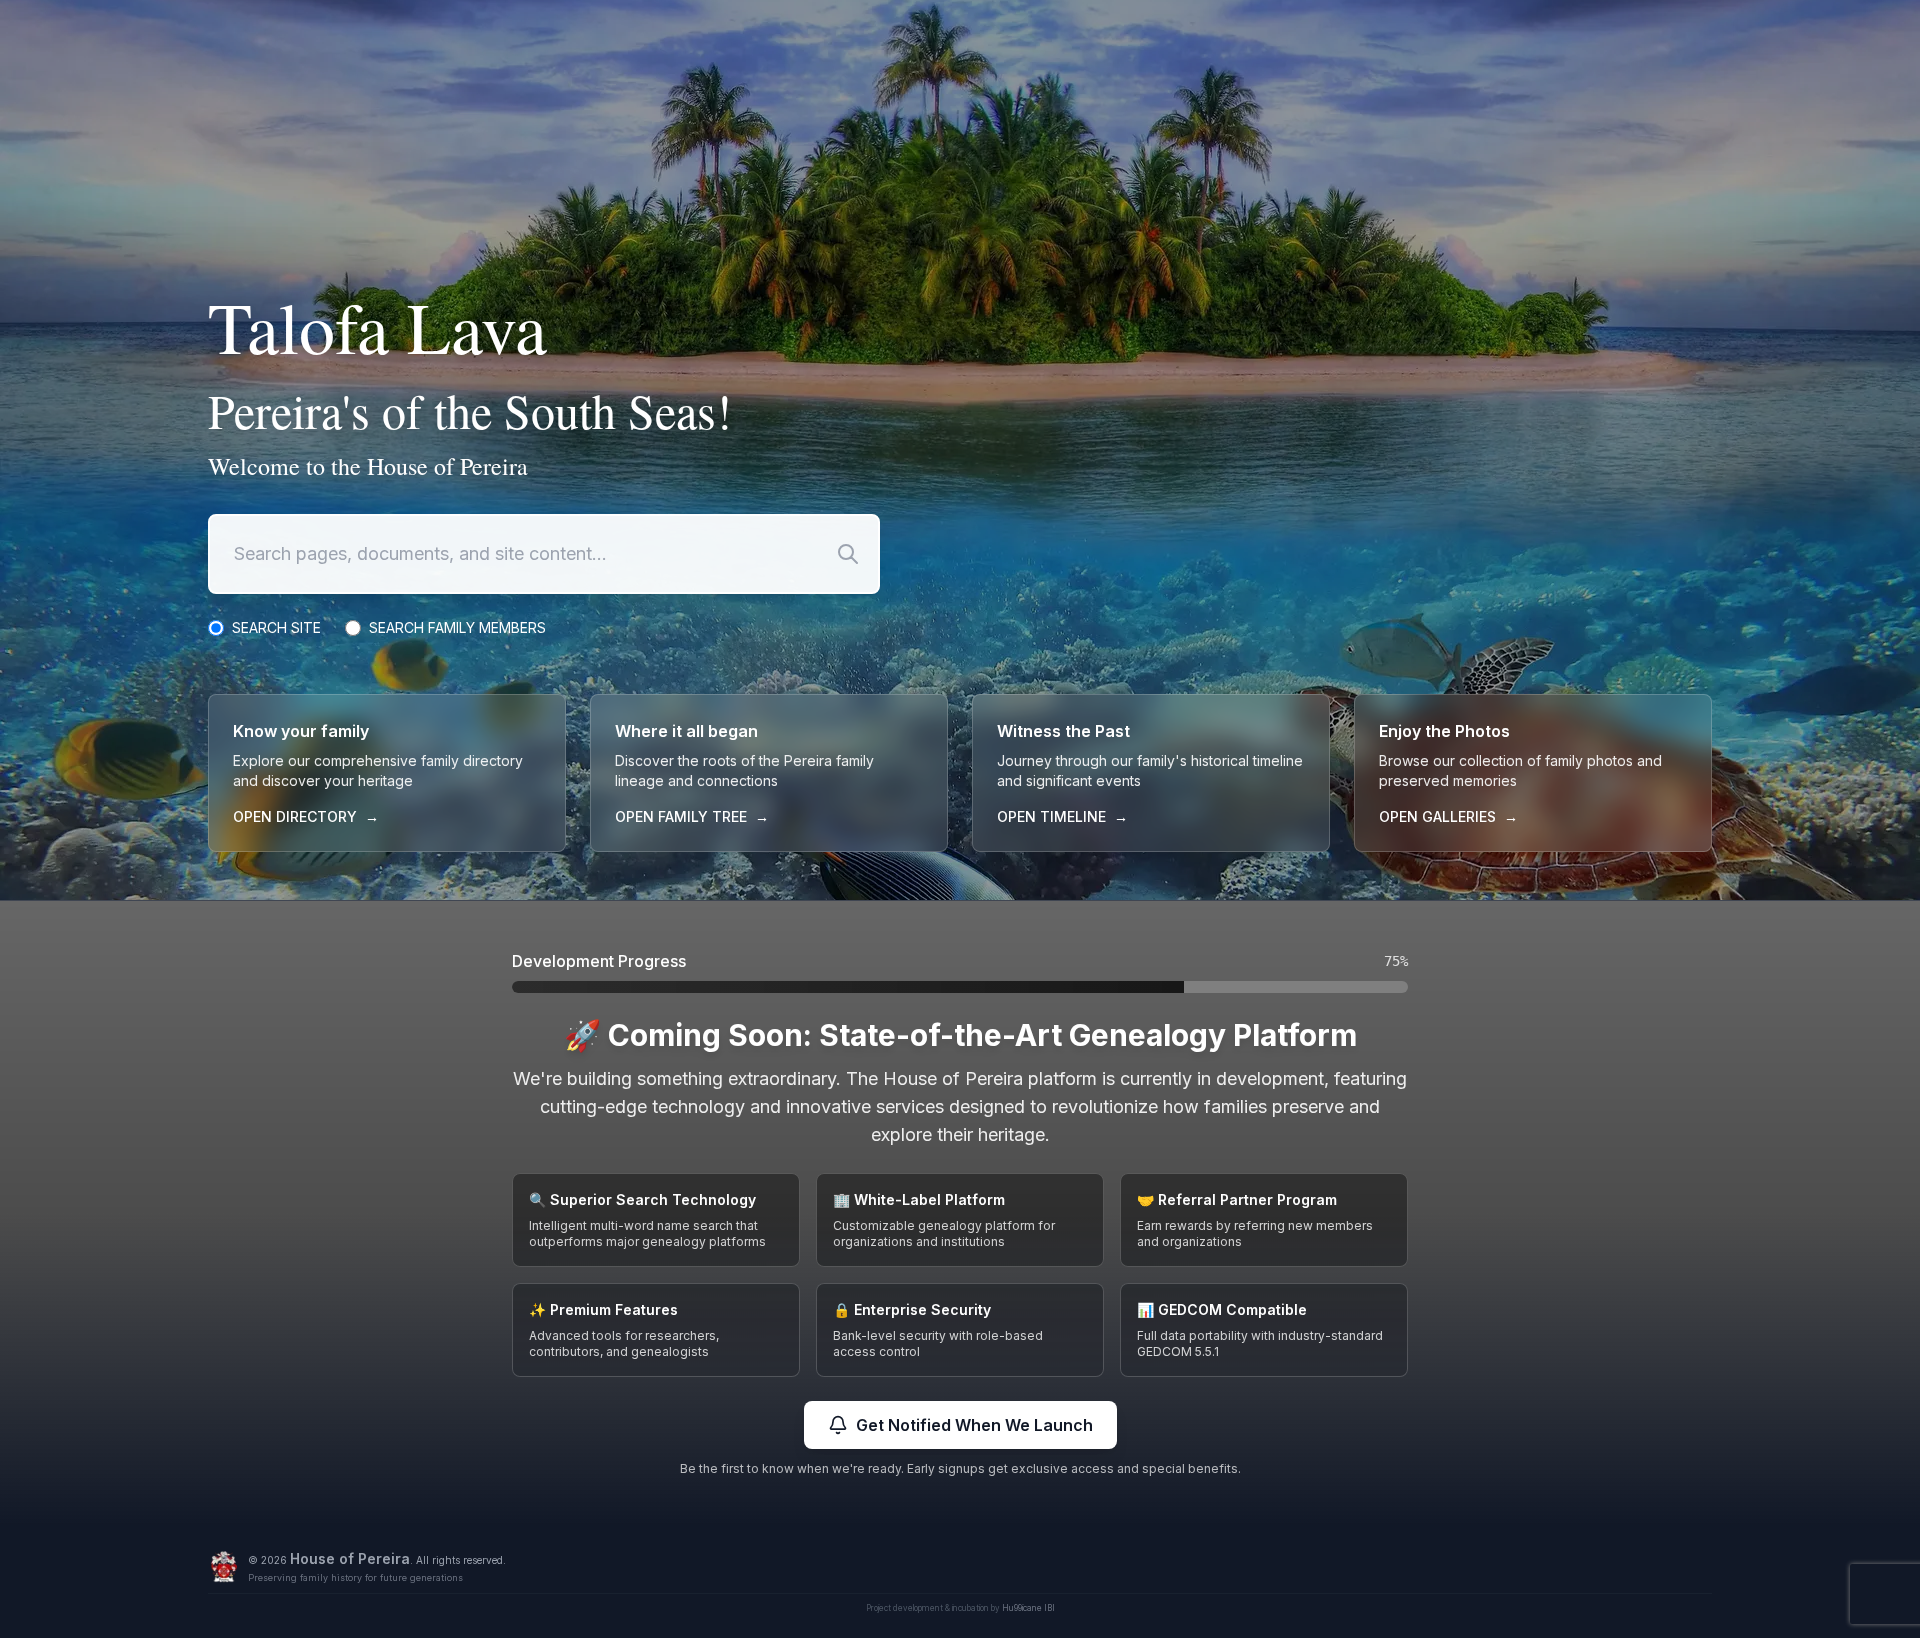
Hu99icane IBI (1028, 1608)
